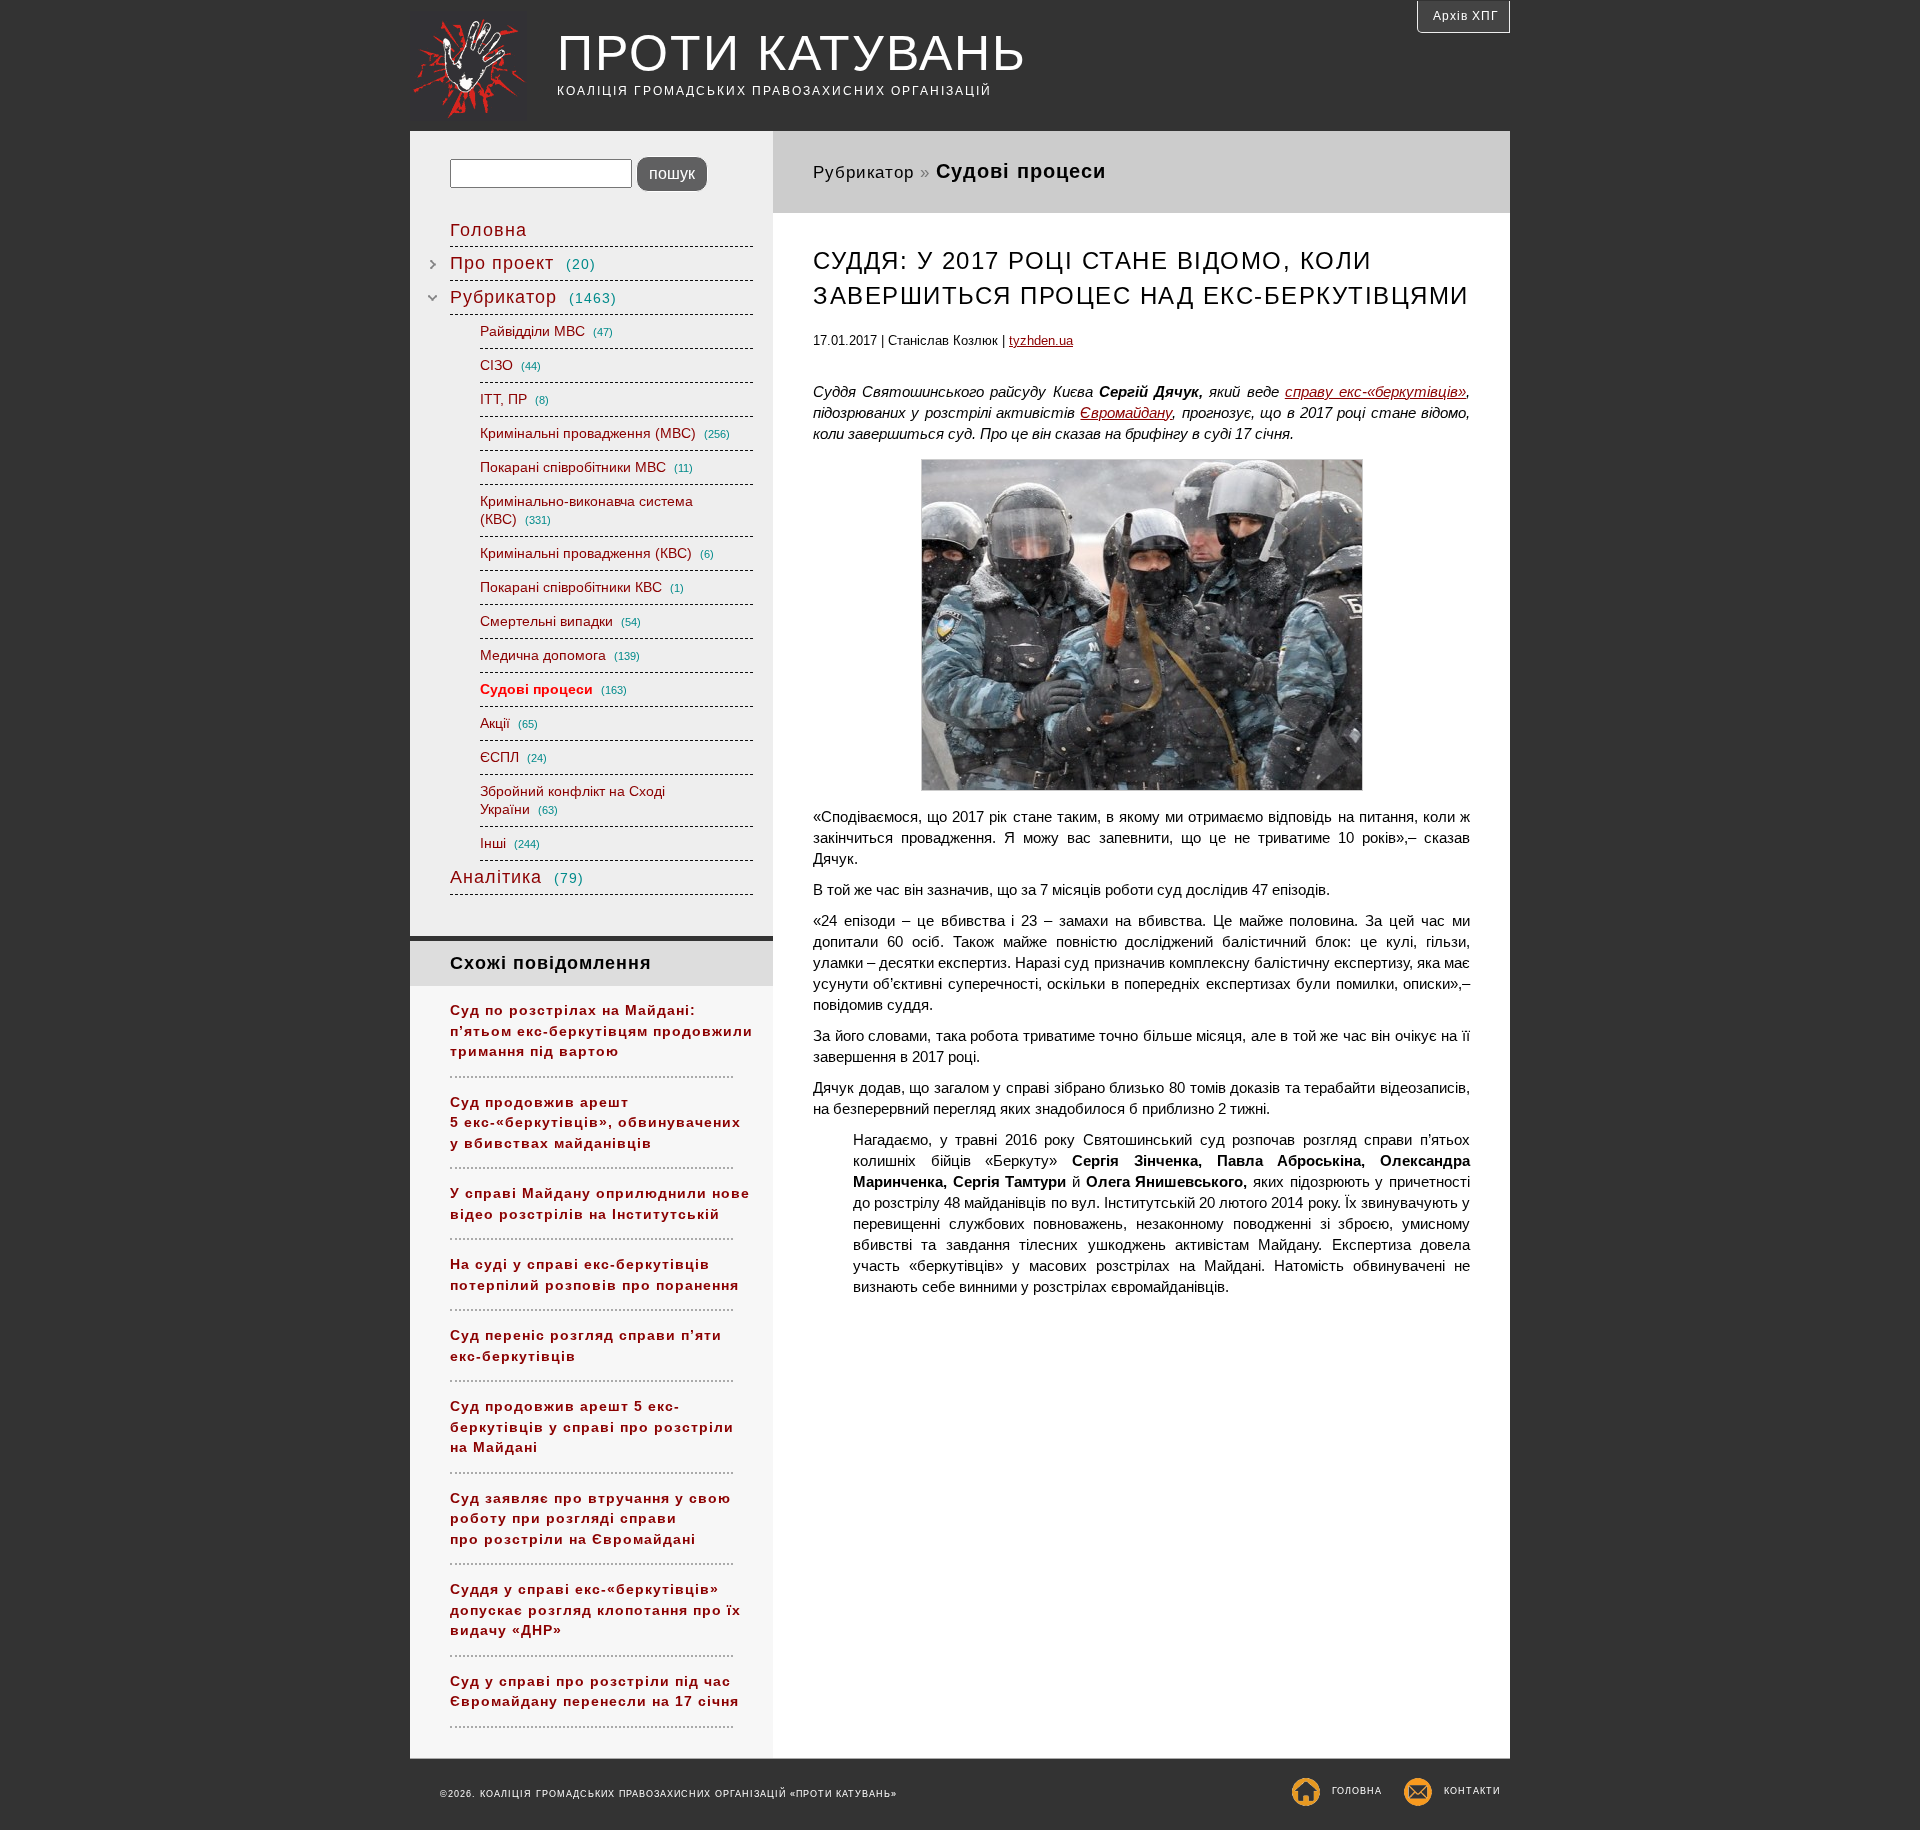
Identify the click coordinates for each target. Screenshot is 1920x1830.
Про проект (523, 263)
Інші (510, 843)
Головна (488, 230)
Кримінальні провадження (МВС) (605, 433)
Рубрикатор (533, 297)
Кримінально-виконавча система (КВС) (586, 510)
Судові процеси (553, 689)
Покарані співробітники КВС (582, 587)
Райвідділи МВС (546, 331)
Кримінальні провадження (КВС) (597, 553)
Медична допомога (560, 655)
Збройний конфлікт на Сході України (572, 800)
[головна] (483, 68)
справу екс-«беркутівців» (1375, 391)
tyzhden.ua (1041, 340)
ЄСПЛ (513, 757)
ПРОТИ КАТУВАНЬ (792, 53)
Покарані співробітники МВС (586, 467)
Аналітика (517, 877)
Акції (509, 723)
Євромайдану (1126, 412)
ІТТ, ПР (514, 399)
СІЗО (510, 365)
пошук (672, 173)
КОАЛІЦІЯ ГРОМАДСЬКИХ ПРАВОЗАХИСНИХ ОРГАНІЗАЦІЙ (774, 91)
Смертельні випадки (560, 621)
